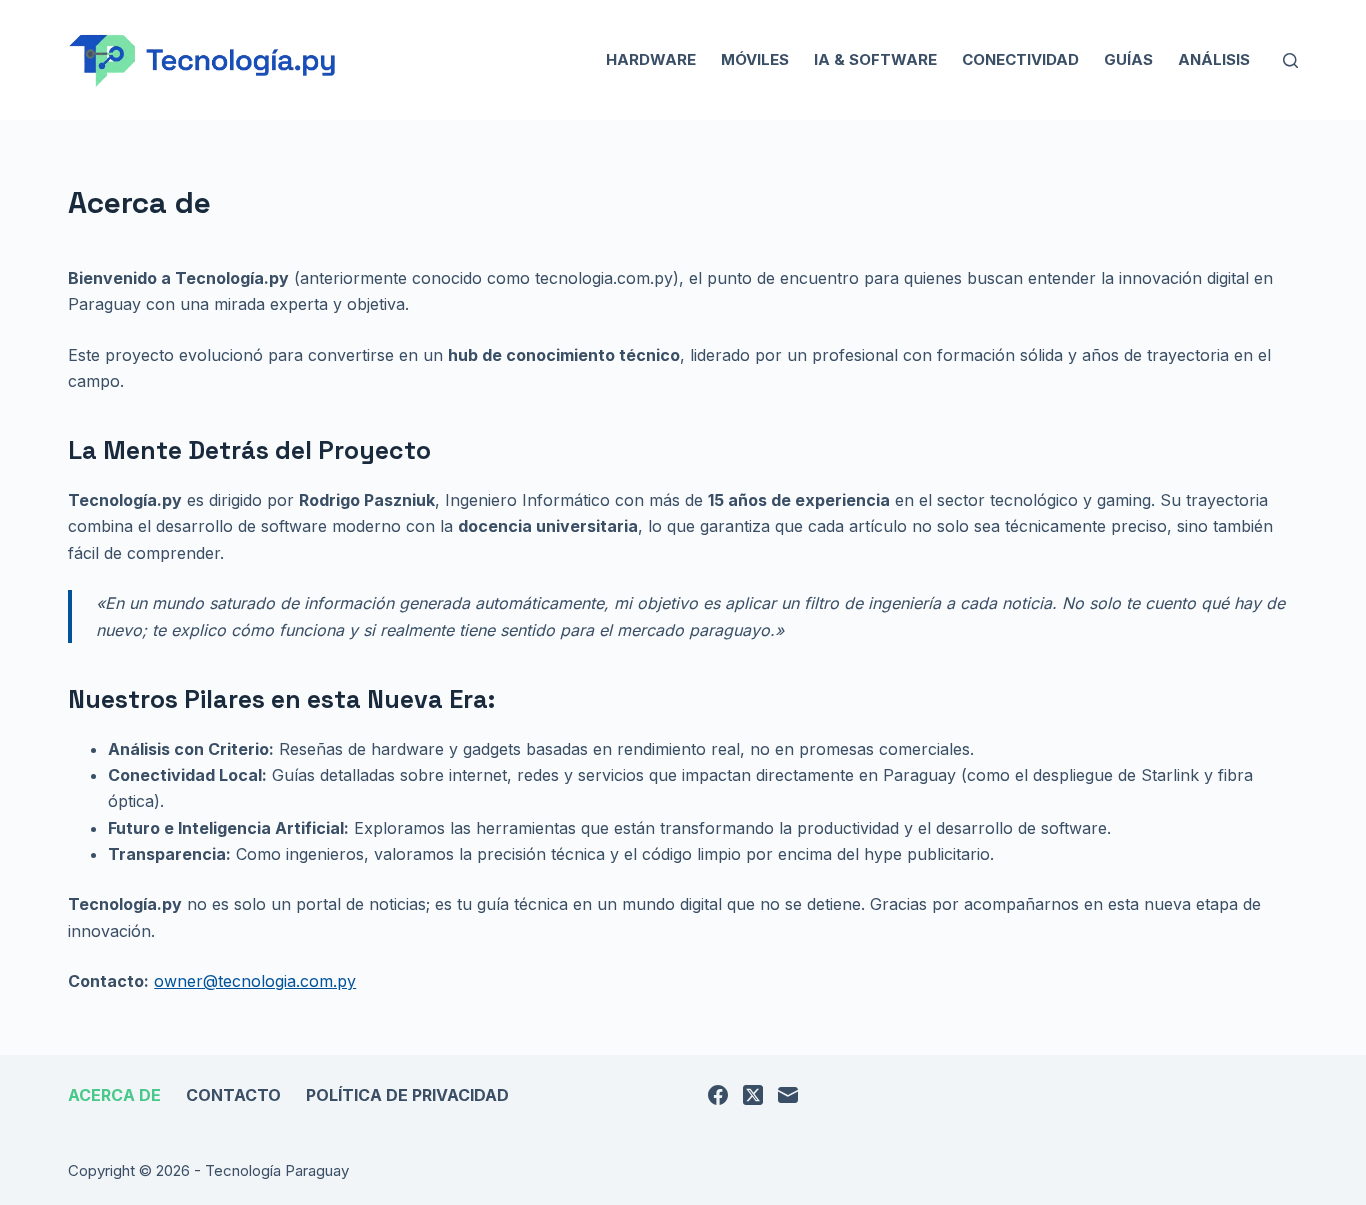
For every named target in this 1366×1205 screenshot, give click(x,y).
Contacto (233, 1095)
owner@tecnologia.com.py (255, 981)
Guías (1128, 59)
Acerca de (114, 1095)
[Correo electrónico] (788, 1095)
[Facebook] (718, 1095)
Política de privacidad (407, 1095)
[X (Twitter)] (753, 1095)
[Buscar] (1290, 60)
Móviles (755, 59)
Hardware (651, 59)
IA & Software (875, 59)
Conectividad (1020, 59)
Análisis (1214, 59)
